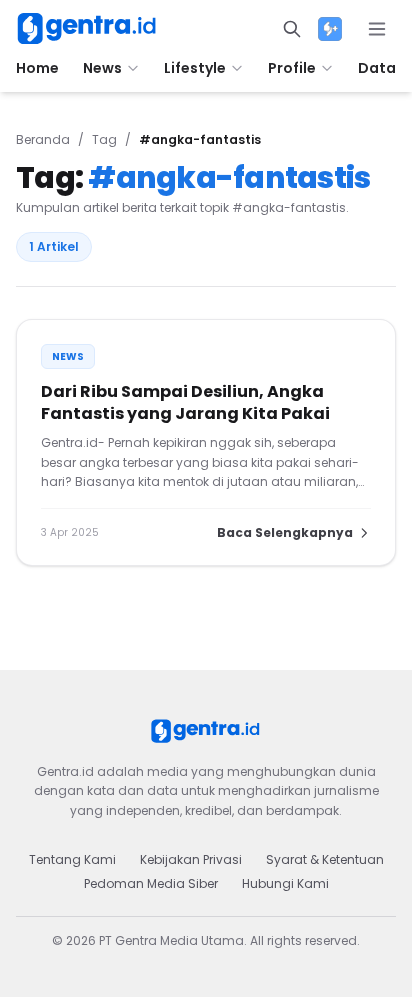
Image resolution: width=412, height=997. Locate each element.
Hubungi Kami (285, 883)
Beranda (43, 139)
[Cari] (292, 29)
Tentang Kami (72, 859)
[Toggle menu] (377, 29)
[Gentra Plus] (330, 29)
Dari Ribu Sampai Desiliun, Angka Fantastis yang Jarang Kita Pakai (185, 402)
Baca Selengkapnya (285, 533)
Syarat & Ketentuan (325, 859)
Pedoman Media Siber (151, 883)
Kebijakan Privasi (191, 859)
